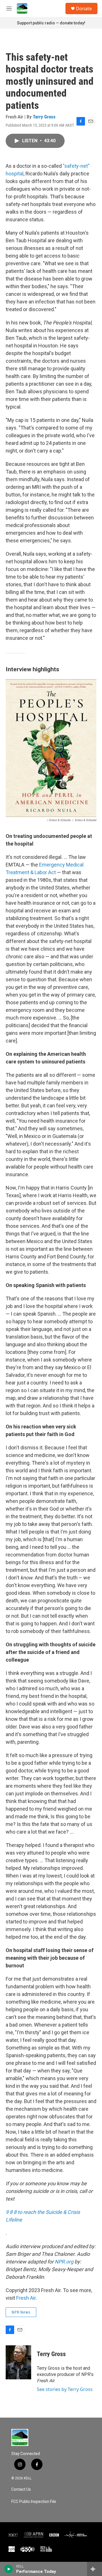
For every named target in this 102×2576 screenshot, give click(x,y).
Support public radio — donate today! (51, 23)
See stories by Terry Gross (65, 2389)
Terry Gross (44, 117)
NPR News (21, 2312)
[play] (9, 2569)
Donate (84, 9)
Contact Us (21, 2489)
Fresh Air (26, 2298)
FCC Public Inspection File (34, 2502)
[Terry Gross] (18, 2362)
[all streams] (94, 2569)
